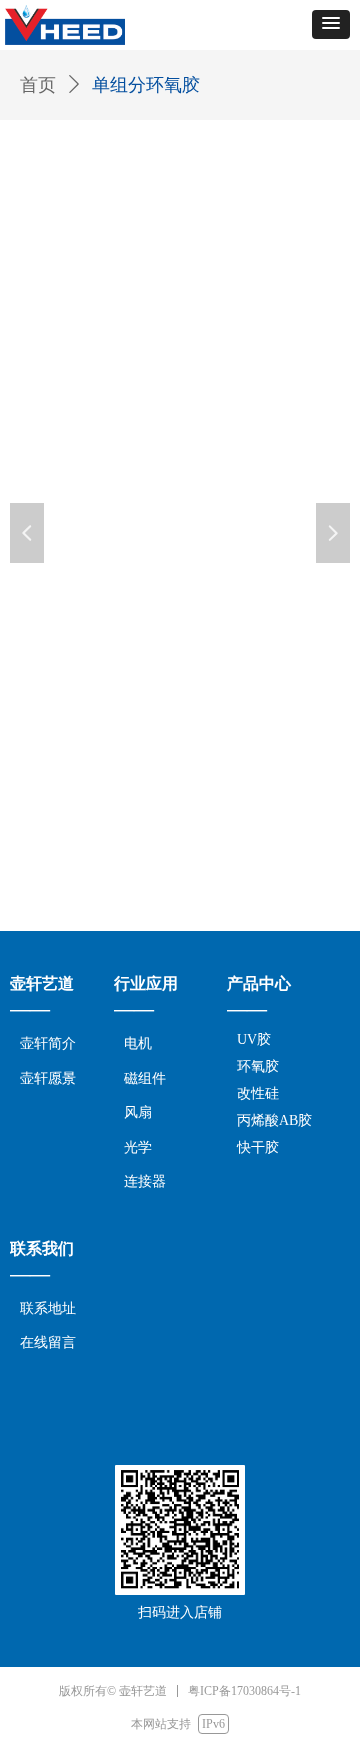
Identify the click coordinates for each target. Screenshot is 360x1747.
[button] (331, 24)
